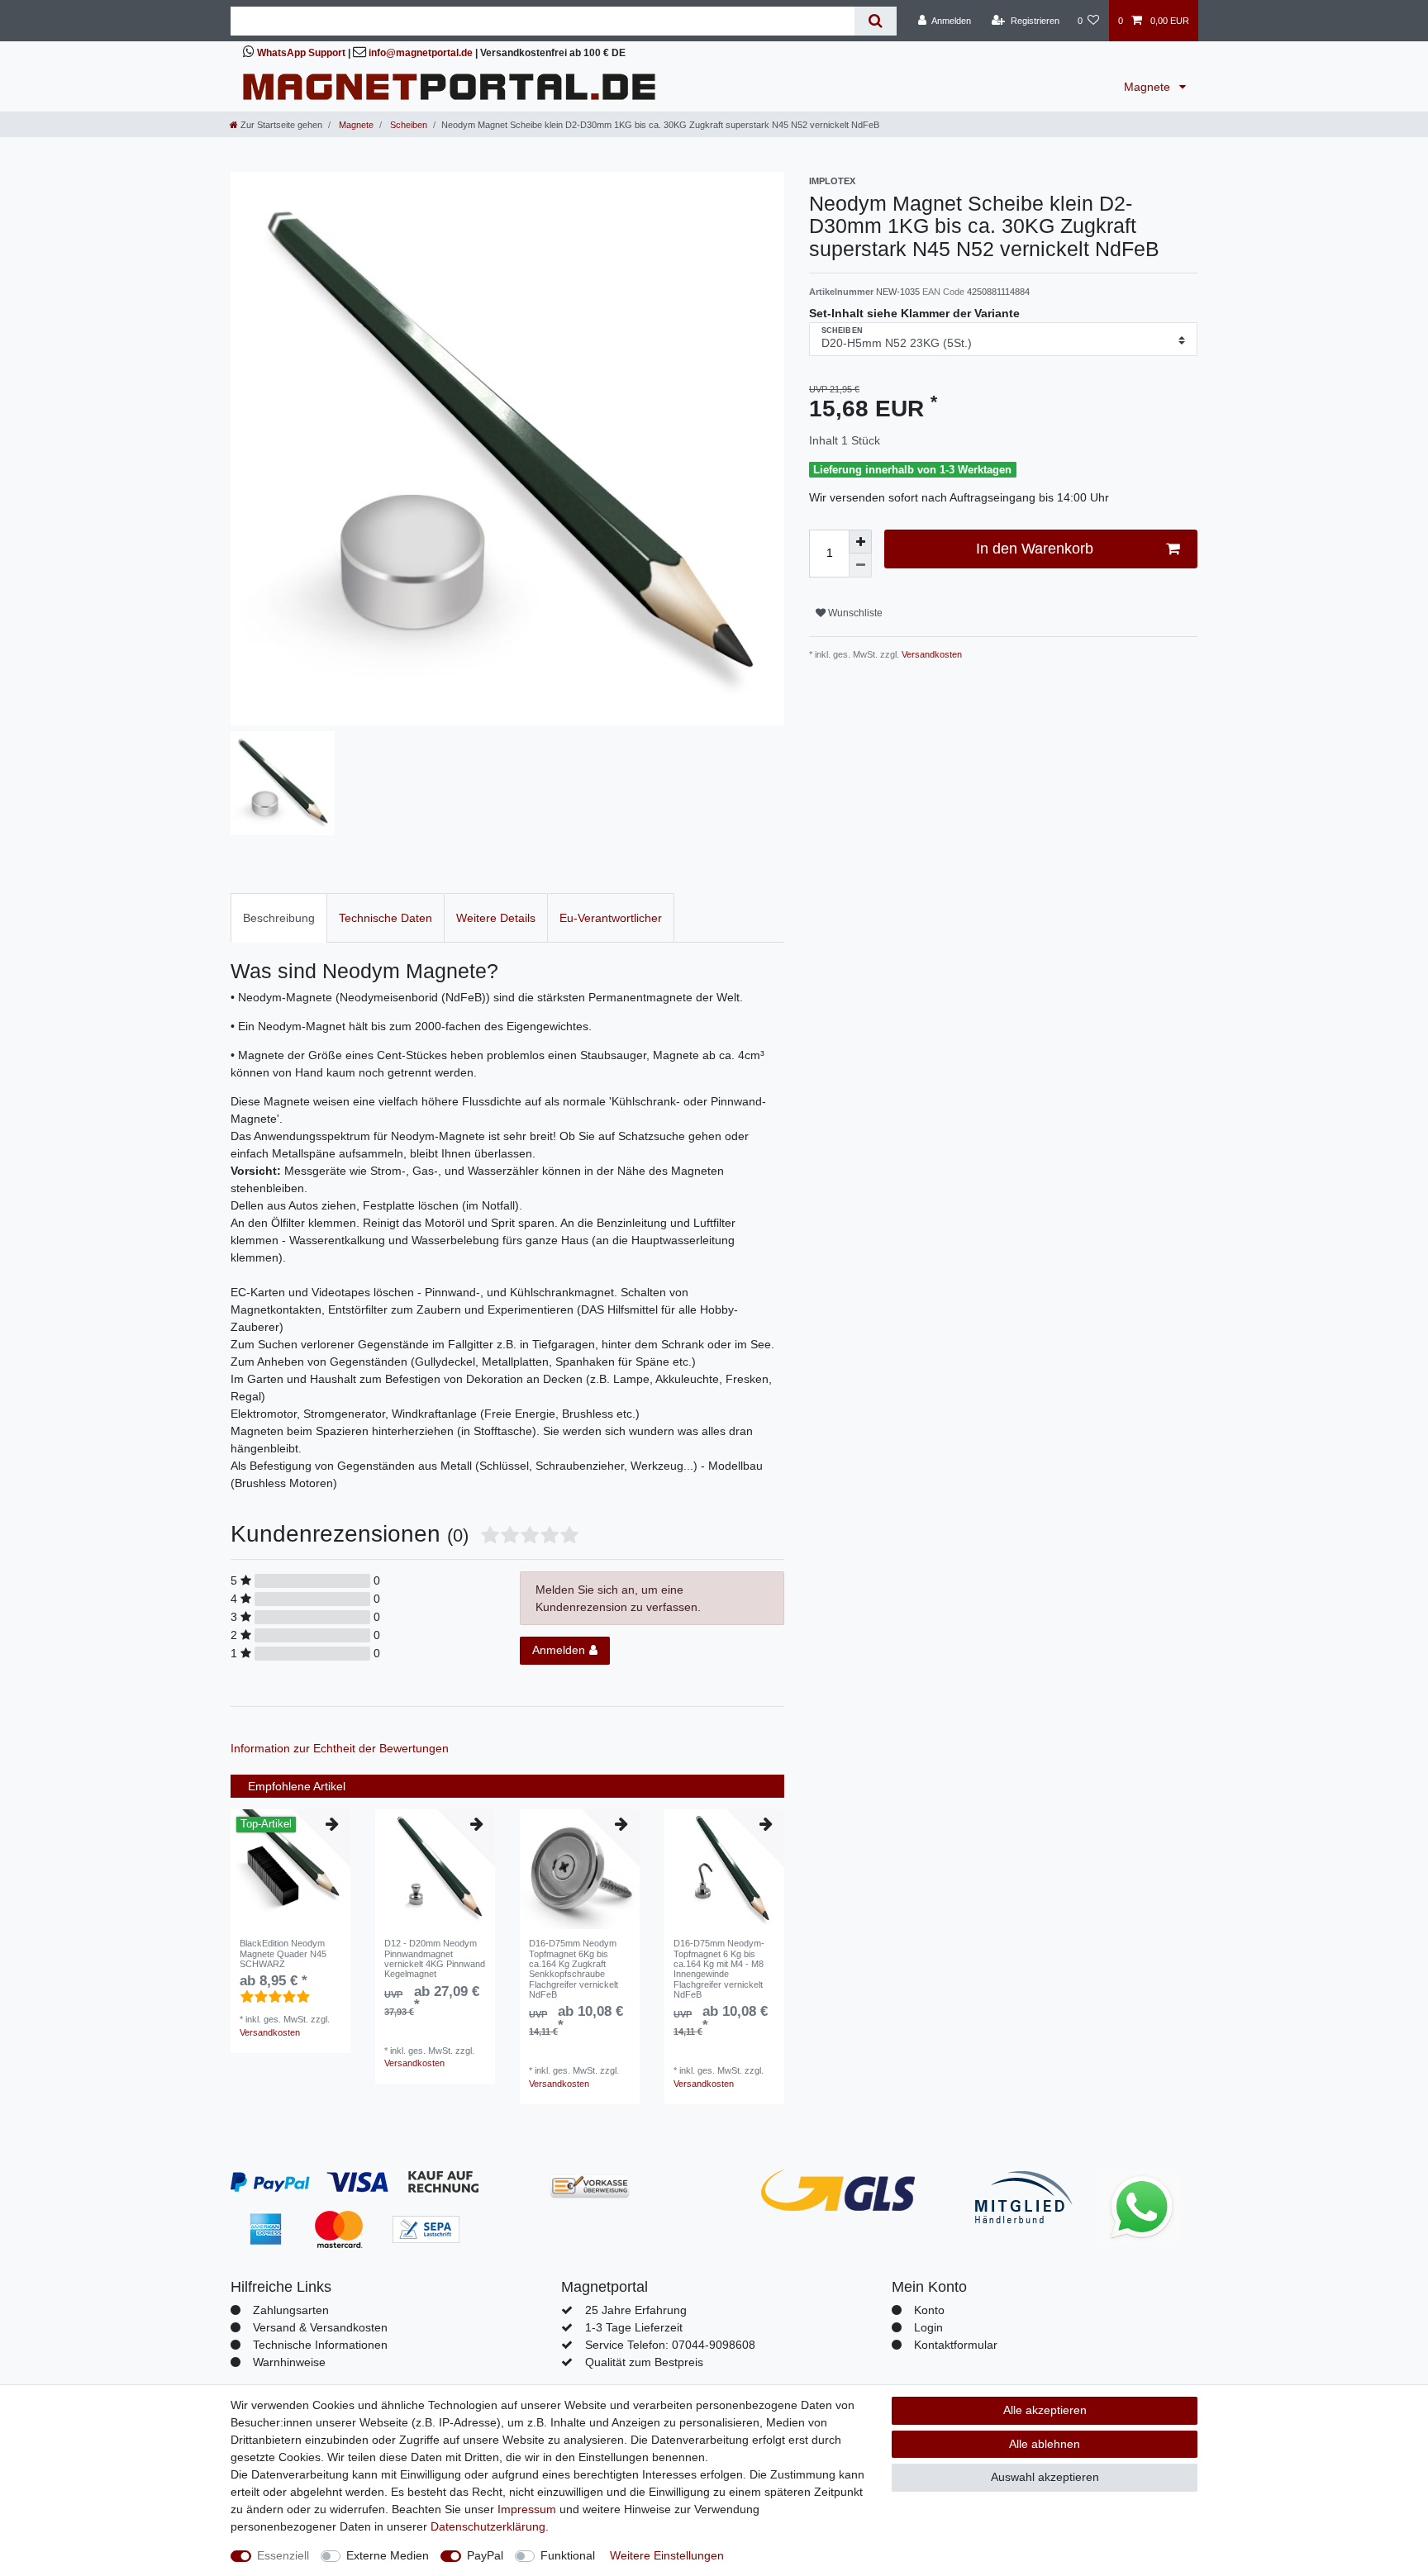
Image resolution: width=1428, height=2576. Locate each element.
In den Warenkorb (1035, 549)
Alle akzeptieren (1045, 2410)
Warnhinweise (289, 2362)
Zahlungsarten (291, 2310)
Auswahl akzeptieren (1045, 2477)
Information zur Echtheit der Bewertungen (340, 1748)
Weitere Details (496, 918)
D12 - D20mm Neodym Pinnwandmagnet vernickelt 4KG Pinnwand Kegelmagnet (435, 1958)
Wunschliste (854, 613)
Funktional (568, 2555)
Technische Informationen (320, 2345)
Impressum (527, 2509)
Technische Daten (386, 918)
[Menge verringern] (860, 566)
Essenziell (283, 2555)
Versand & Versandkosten (320, 2327)
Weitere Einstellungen (667, 2555)
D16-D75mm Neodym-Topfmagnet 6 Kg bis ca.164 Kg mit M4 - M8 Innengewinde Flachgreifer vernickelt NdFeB (719, 1969)
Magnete (1149, 87)
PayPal (485, 2555)
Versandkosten (931, 654)
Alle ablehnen (1045, 2444)
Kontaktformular (956, 2345)
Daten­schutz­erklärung (488, 2526)
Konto (929, 2310)
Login (928, 2327)
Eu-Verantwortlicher (611, 918)
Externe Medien (388, 2555)
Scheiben (407, 125)
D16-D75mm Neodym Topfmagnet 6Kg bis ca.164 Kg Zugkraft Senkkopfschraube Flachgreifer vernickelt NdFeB (574, 1969)
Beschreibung (279, 918)
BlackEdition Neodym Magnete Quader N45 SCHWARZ (283, 1953)
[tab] (279, 917)
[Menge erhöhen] (860, 542)
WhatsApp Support (301, 53)
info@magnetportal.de (421, 53)
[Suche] (876, 21)
